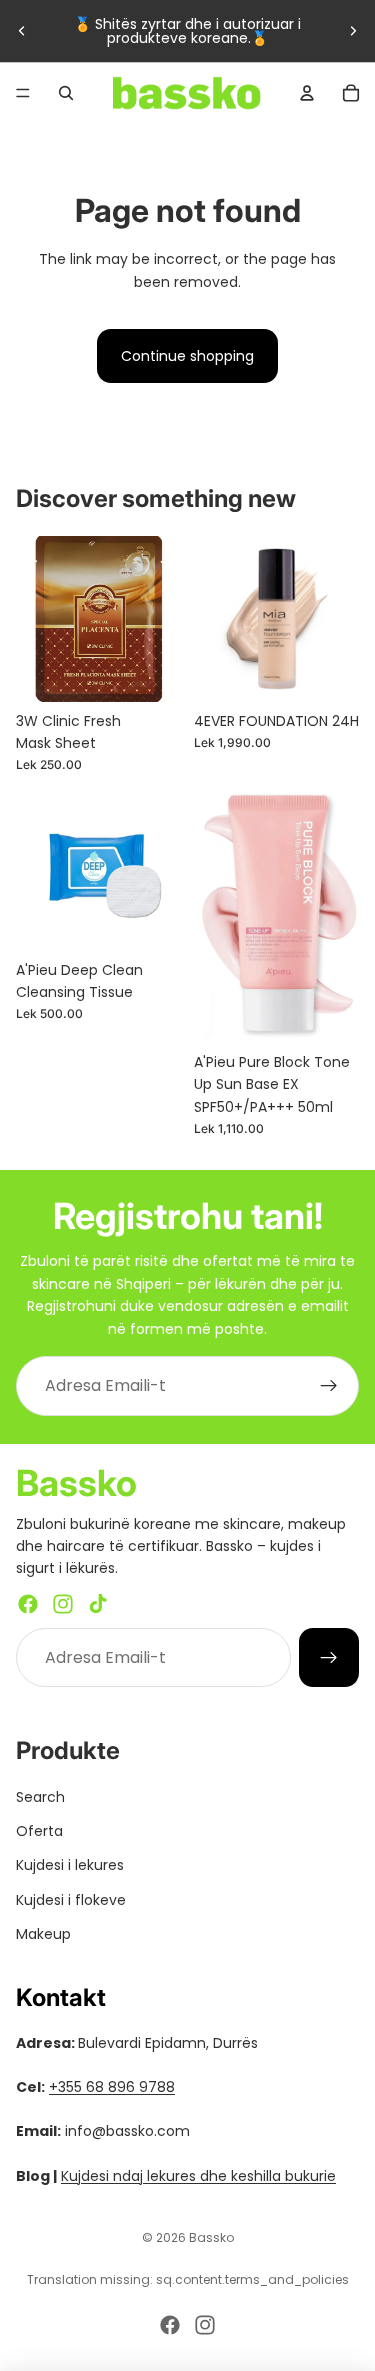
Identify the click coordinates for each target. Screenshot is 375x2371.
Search (40, 1797)
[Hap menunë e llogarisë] (307, 93)
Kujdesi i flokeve (71, 1900)
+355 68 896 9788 (112, 2087)
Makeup (43, 1934)
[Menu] (23, 93)
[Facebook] (28, 1604)
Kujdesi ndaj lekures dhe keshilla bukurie (198, 2176)
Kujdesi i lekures (70, 1865)
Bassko (211, 2237)
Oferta (39, 1831)
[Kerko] (66, 93)
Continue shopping (187, 356)
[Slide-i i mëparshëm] (22, 31)
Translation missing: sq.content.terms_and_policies (188, 2279)
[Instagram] (63, 1604)
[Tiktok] (98, 1604)
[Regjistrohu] (329, 1386)
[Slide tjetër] (353, 31)
